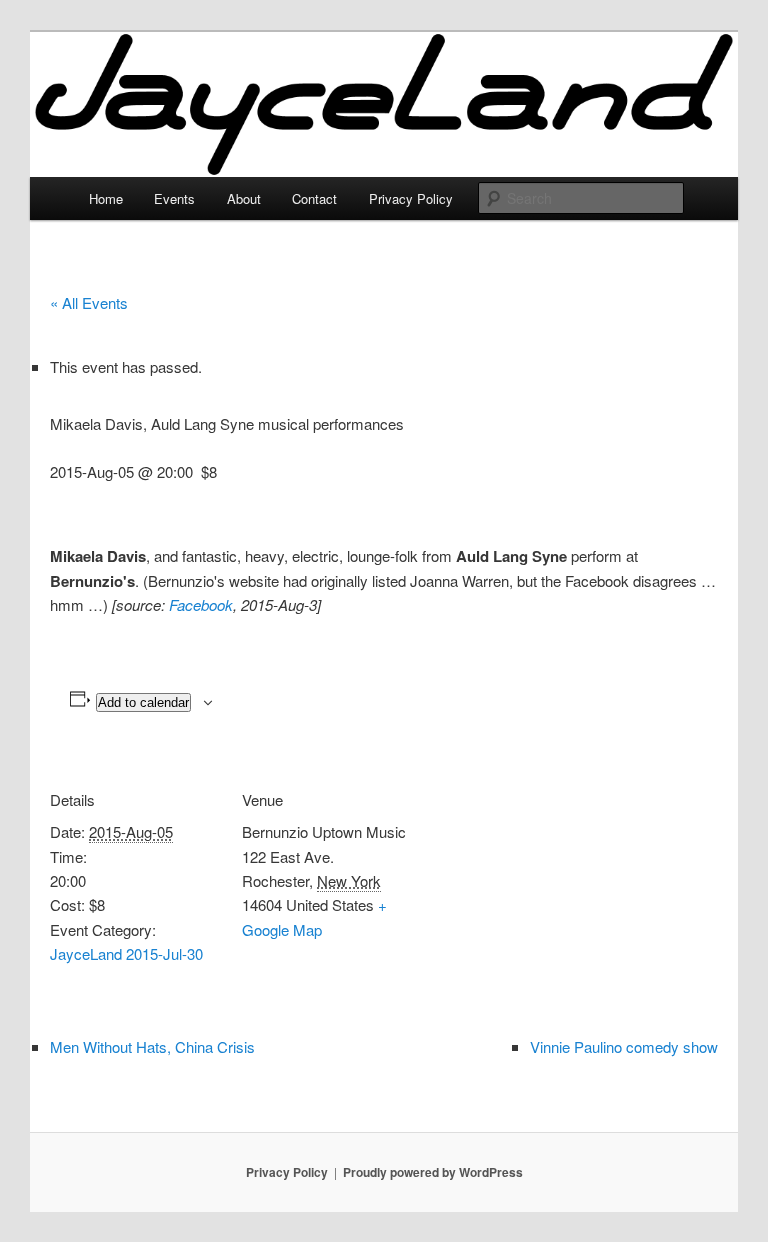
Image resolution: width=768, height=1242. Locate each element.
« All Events (89, 302)
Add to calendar (143, 702)
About (244, 198)
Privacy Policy (411, 198)
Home (106, 198)
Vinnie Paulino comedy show (624, 1046)
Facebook (201, 604)
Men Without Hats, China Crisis (152, 1046)
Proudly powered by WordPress (433, 1172)
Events (174, 198)
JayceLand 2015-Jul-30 (126, 953)
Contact (314, 198)
